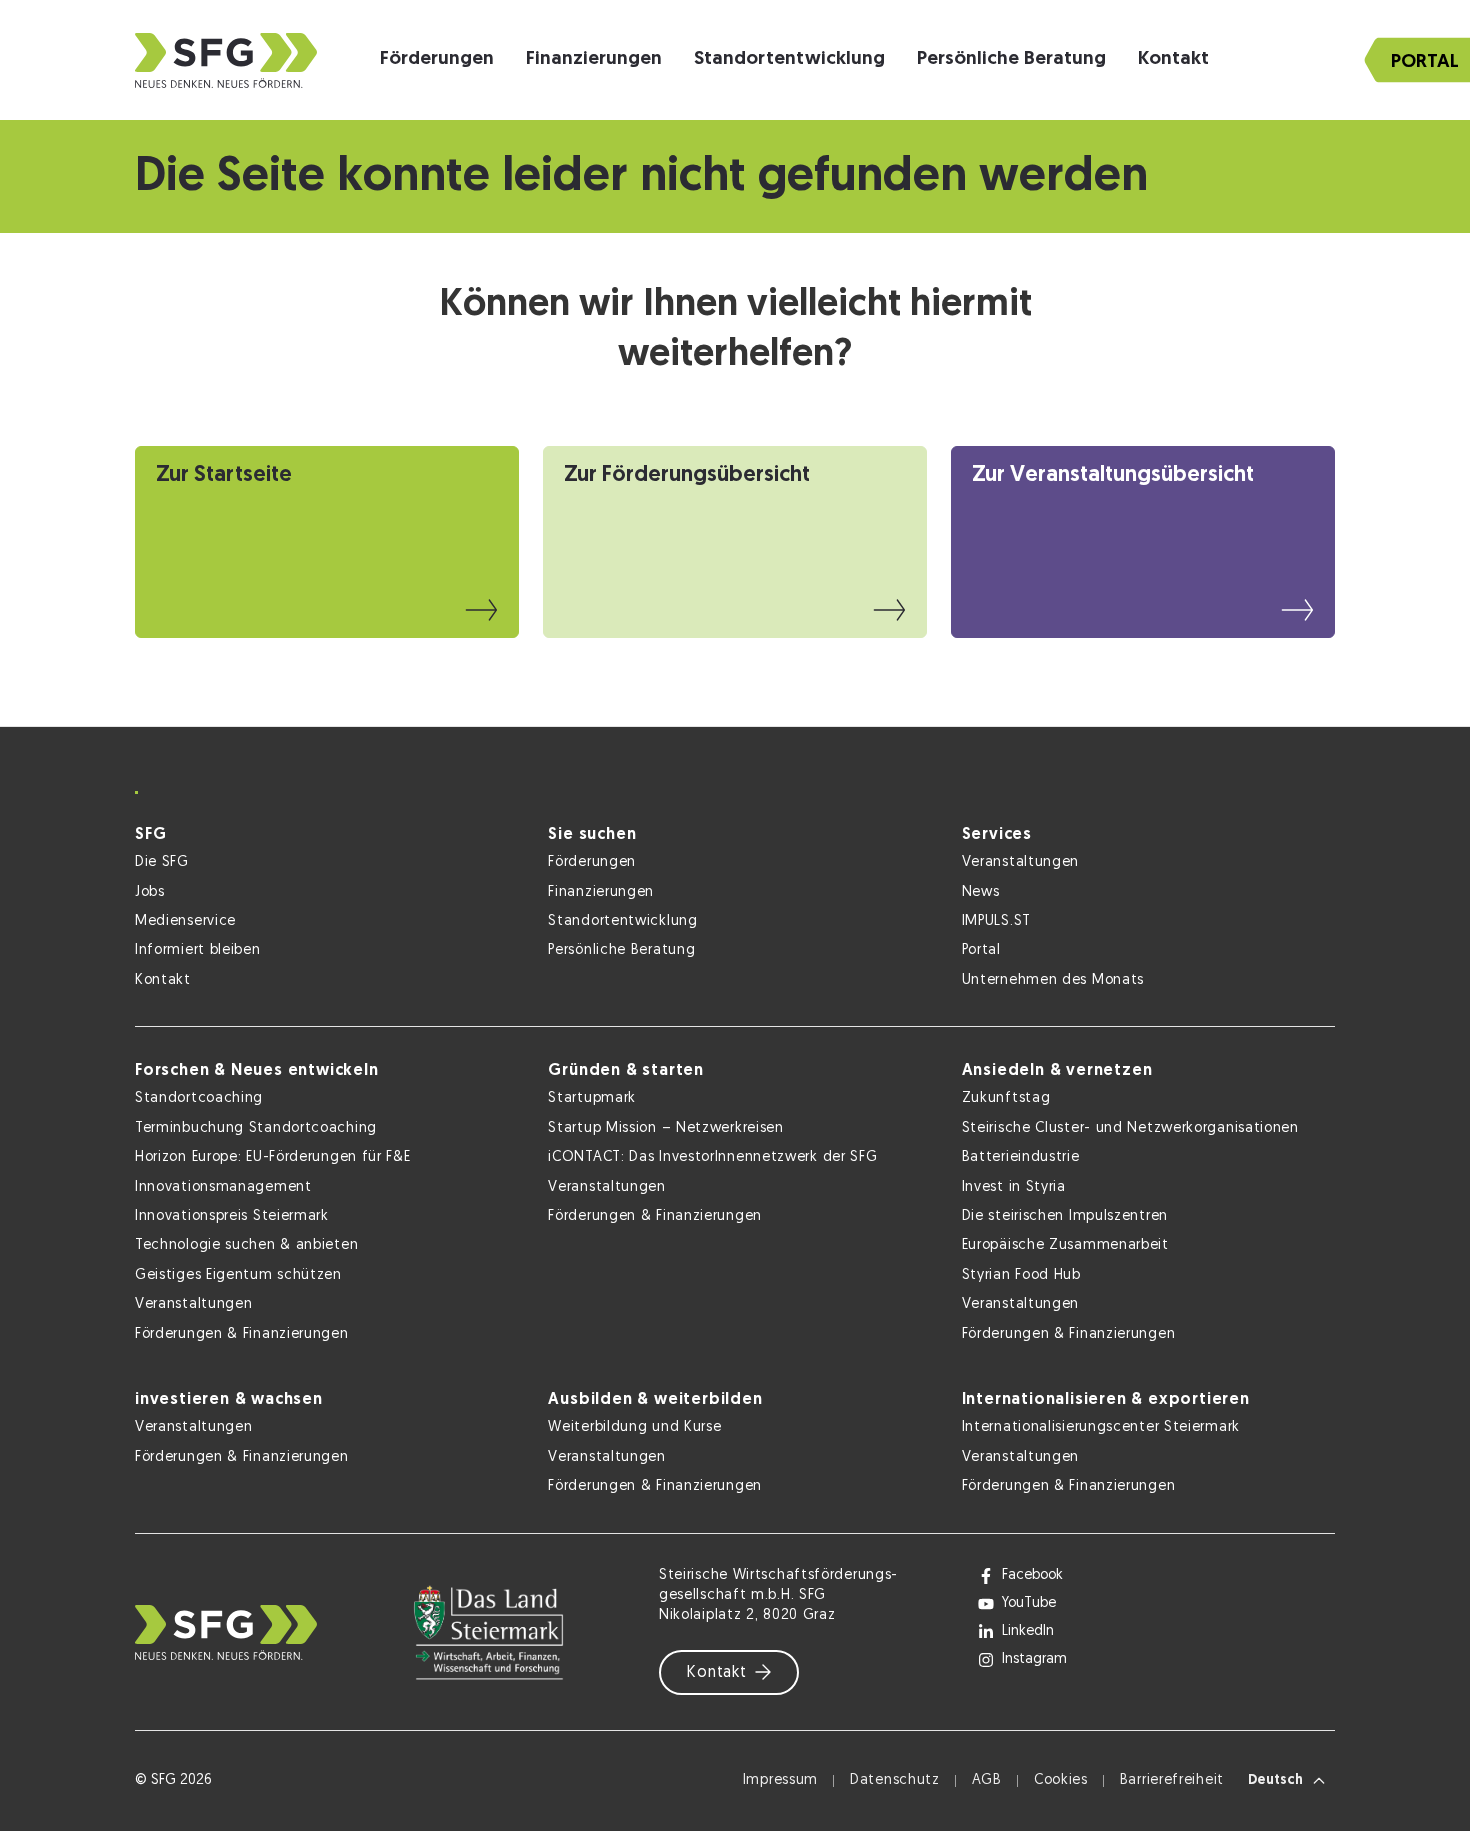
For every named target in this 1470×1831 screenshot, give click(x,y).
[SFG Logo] (226, 60)
